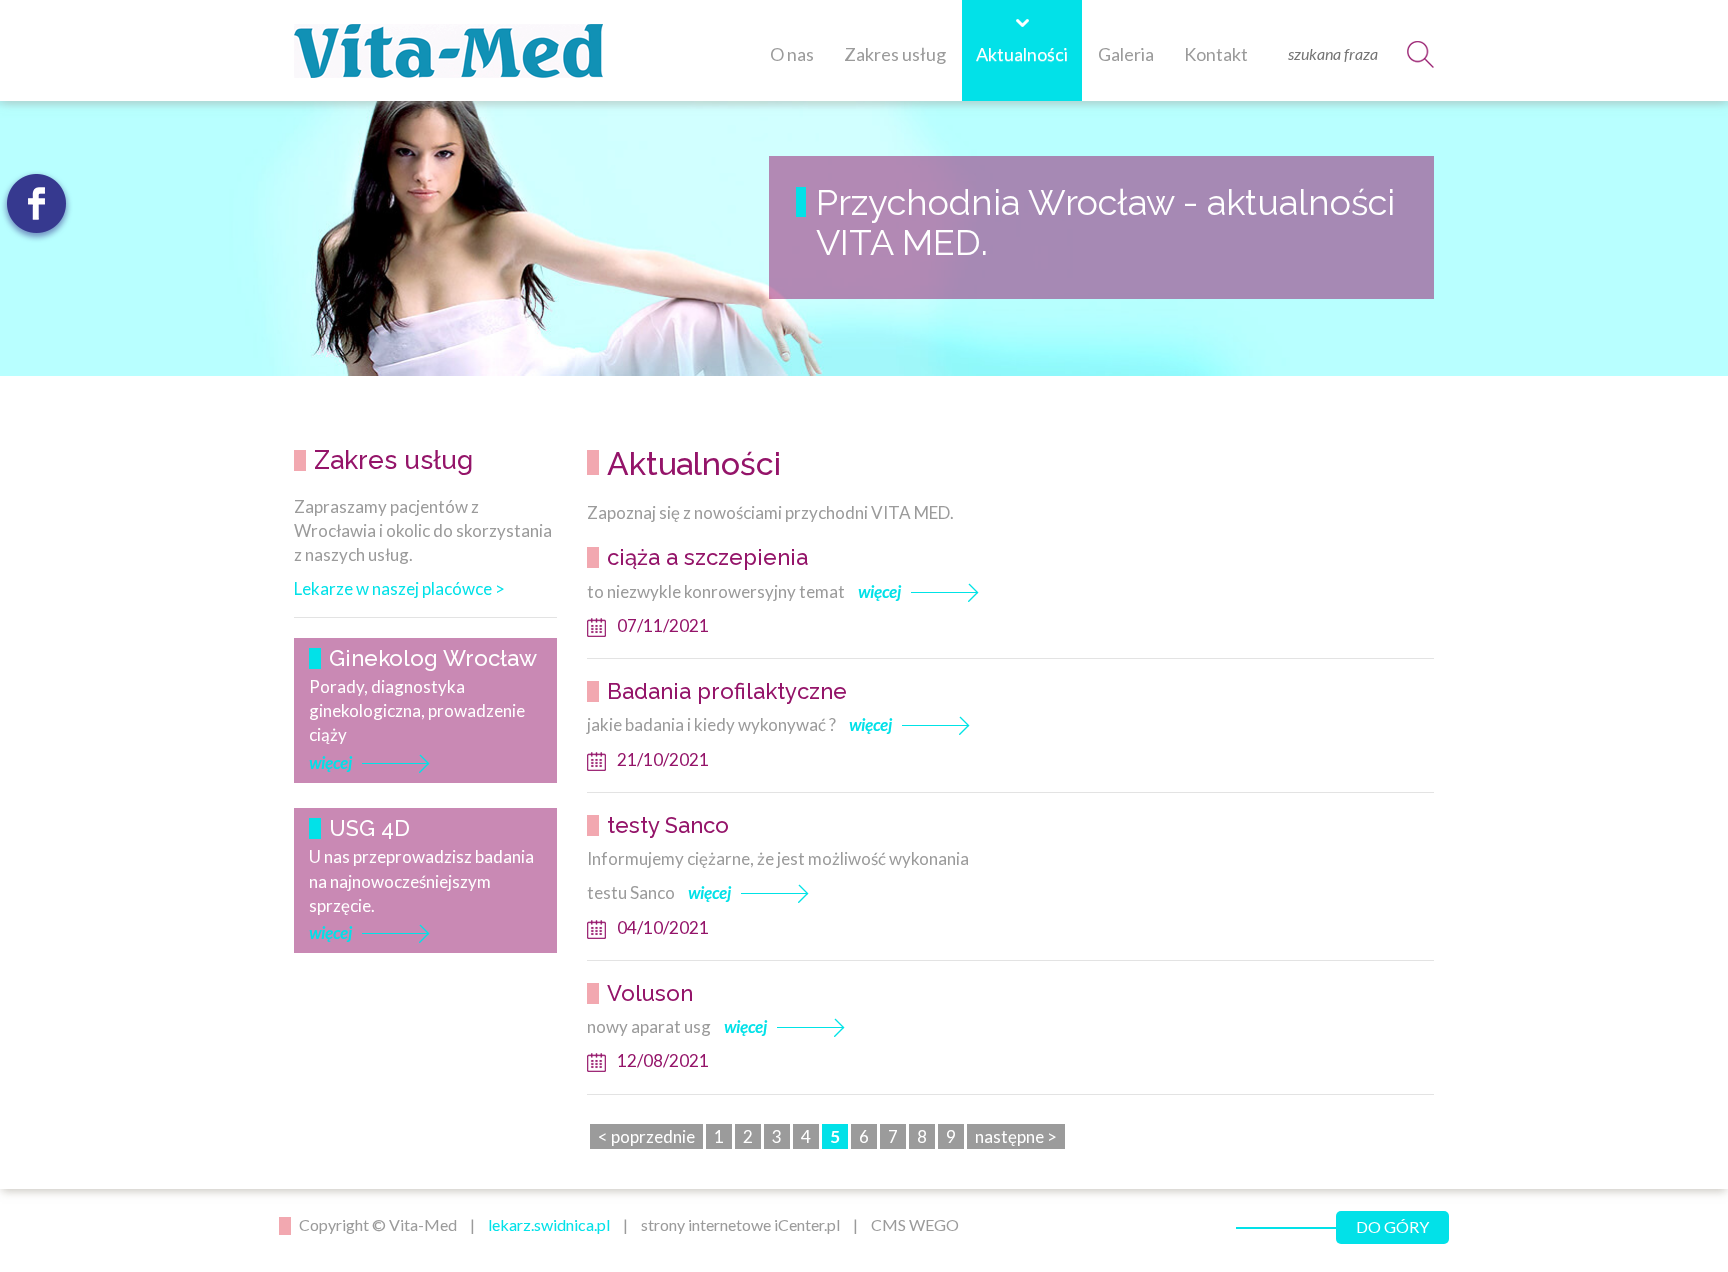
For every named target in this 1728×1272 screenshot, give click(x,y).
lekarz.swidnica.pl (549, 1224)
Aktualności (1022, 54)
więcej (330, 762)
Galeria (1126, 54)
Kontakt (1216, 54)
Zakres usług (895, 54)
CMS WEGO (915, 1224)
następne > (1016, 1136)
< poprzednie (646, 1136)
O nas (792, 54)
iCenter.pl (807, 1224)
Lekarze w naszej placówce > (399, 588)
